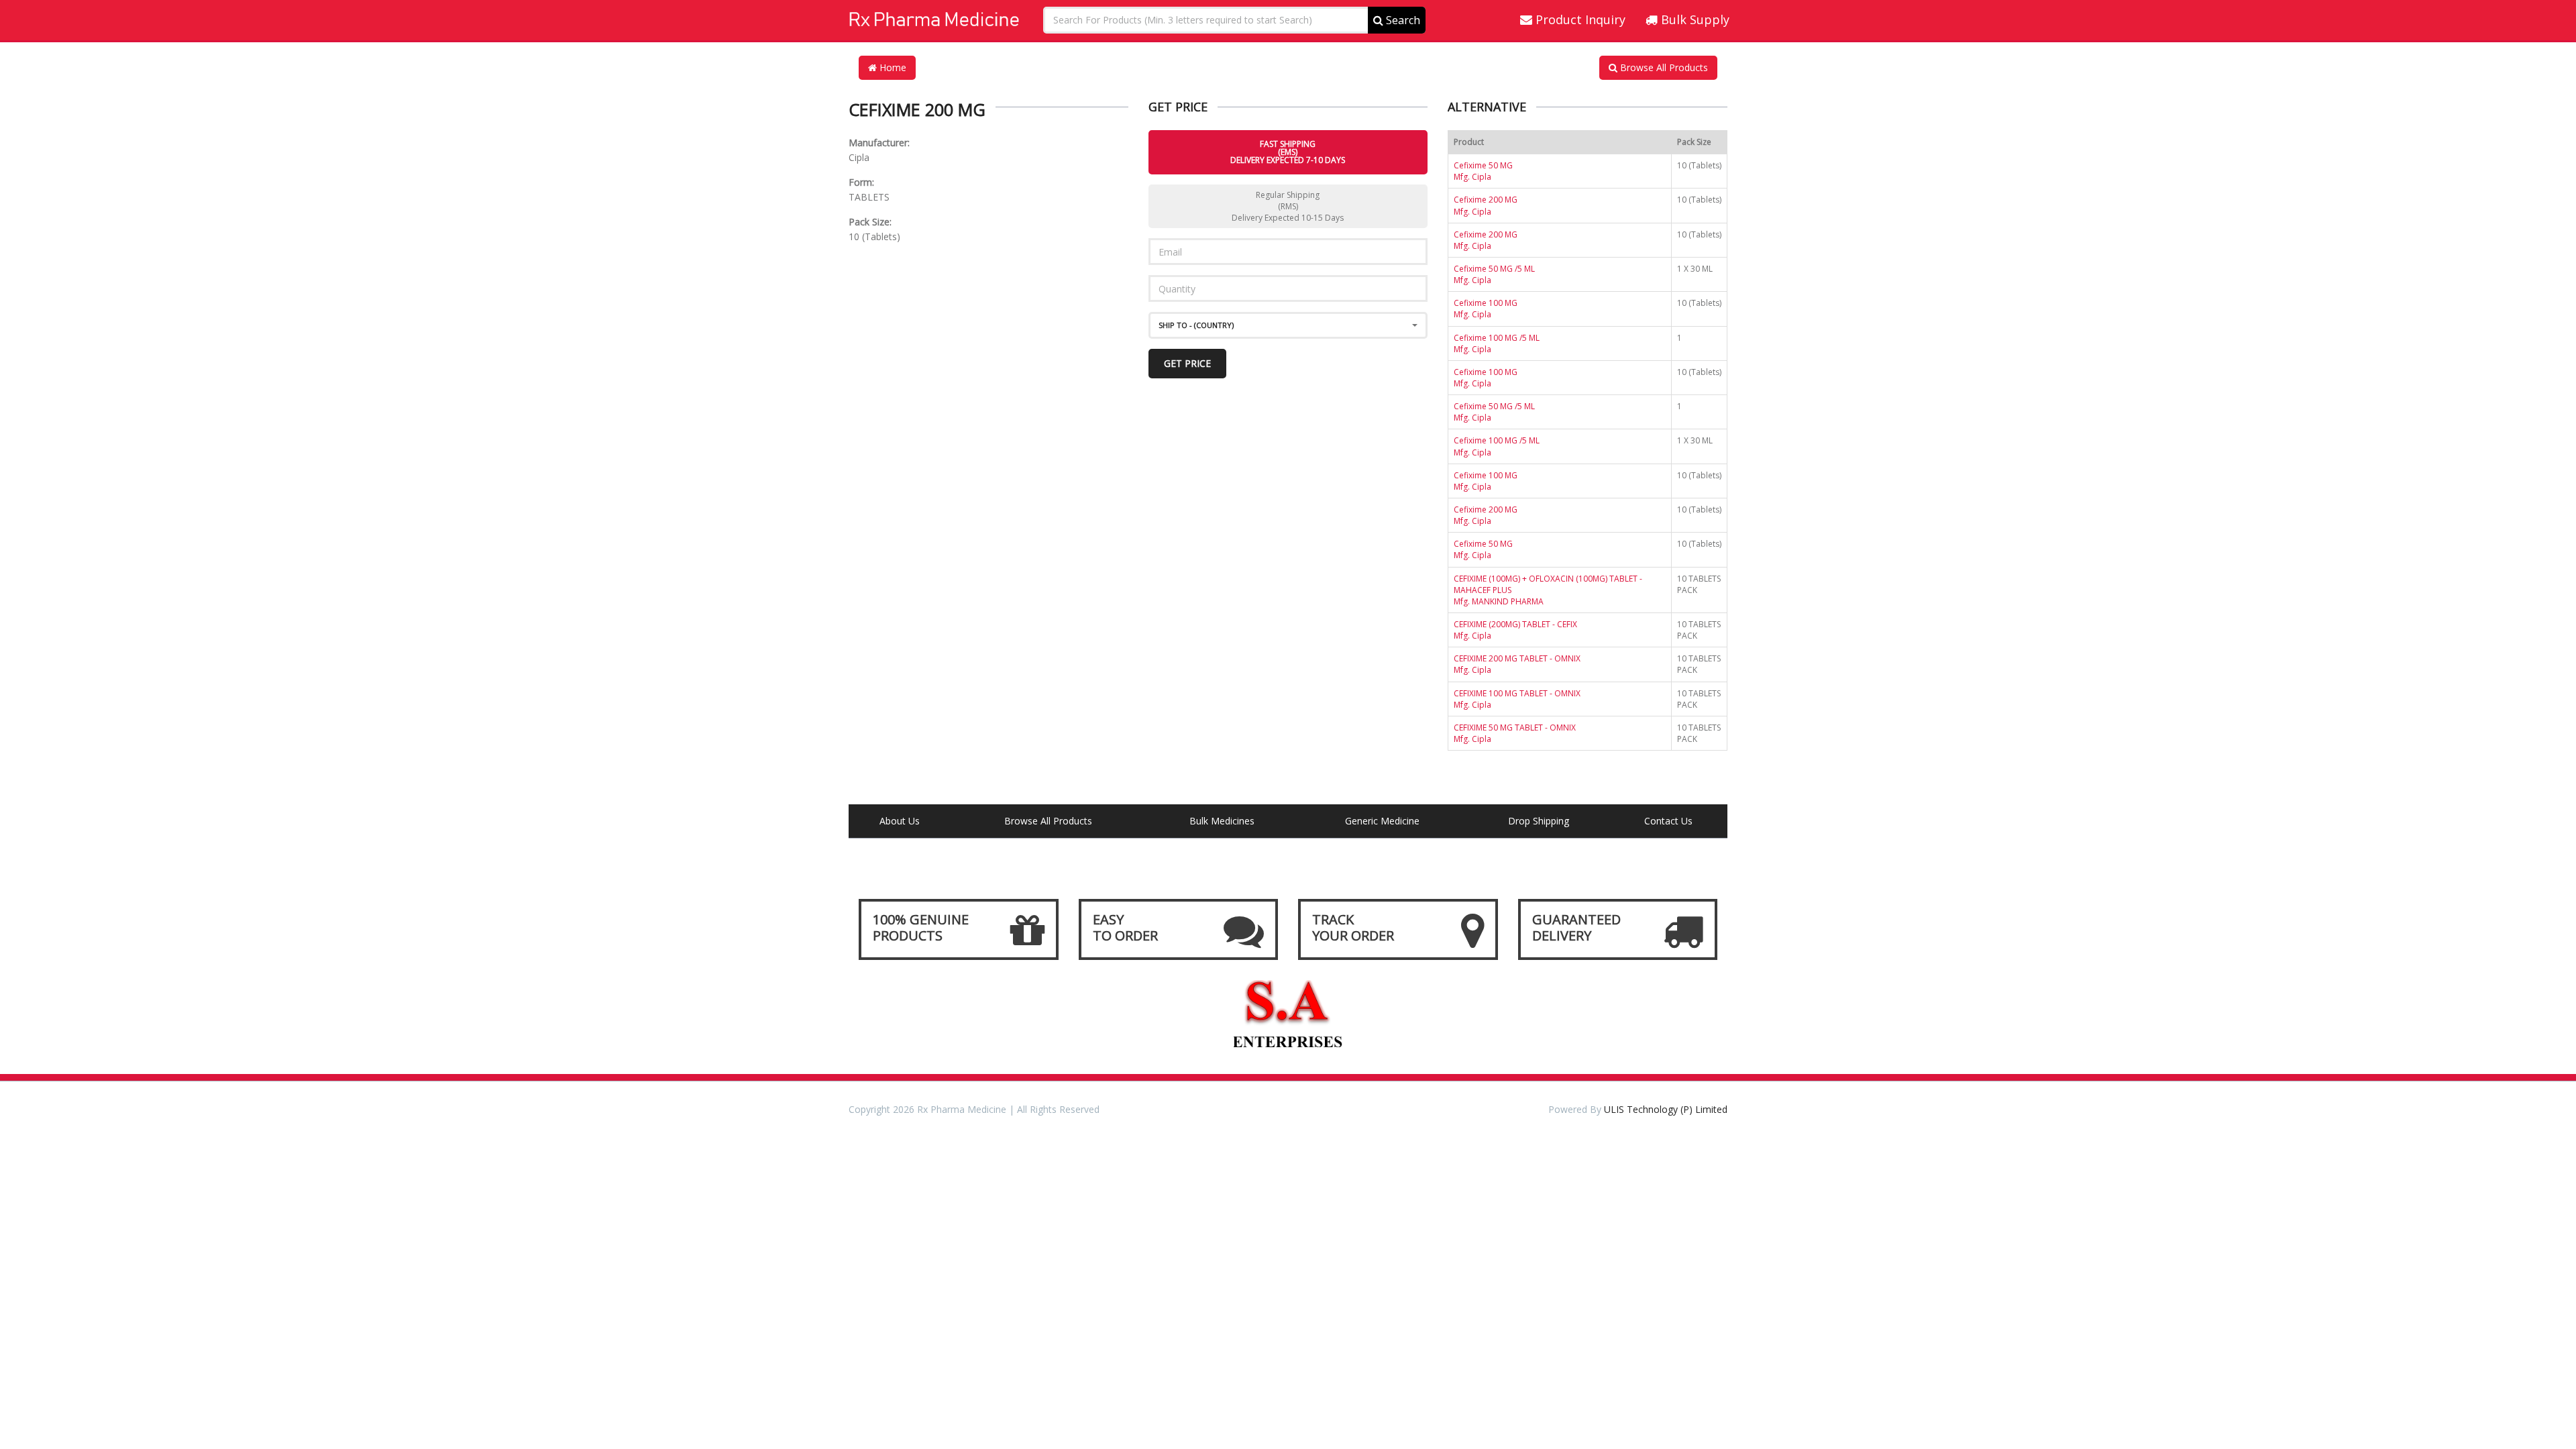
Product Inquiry (1579, 19)
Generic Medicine (1382, 821)
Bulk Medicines (1222, 821)
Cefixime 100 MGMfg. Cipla (1486, 309)
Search (1402, 20)
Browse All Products (1663, 67)
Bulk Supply (1694, 19)
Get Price (1187, 363)
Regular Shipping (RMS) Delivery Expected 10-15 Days (1288, 206)
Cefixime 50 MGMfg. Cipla (1483, 171)
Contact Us (1668, 821)
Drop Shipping (1539, 821)
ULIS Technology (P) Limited (1666, 1109)
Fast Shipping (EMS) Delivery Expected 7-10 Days (1288, 152)
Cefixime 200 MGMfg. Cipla (1486, 205)
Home (892, 67)
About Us (900, 821)
